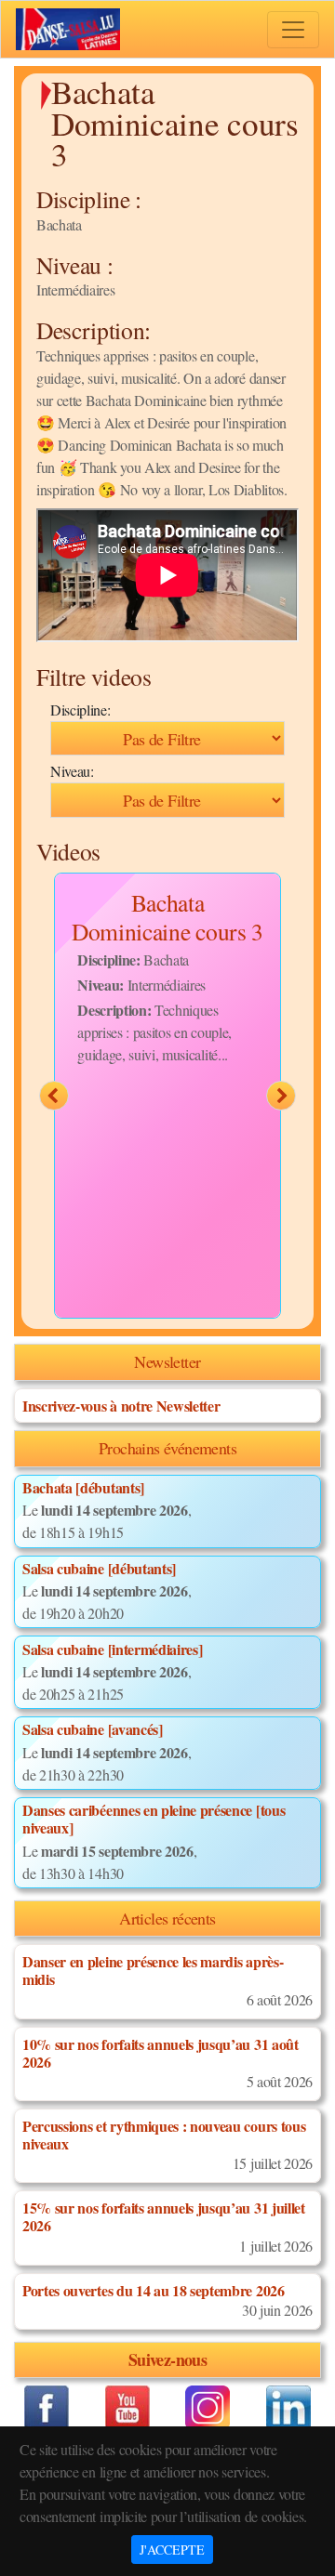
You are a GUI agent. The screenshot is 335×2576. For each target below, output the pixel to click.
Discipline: (80, 710)
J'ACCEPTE (172, 2550)
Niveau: (72, 771)
